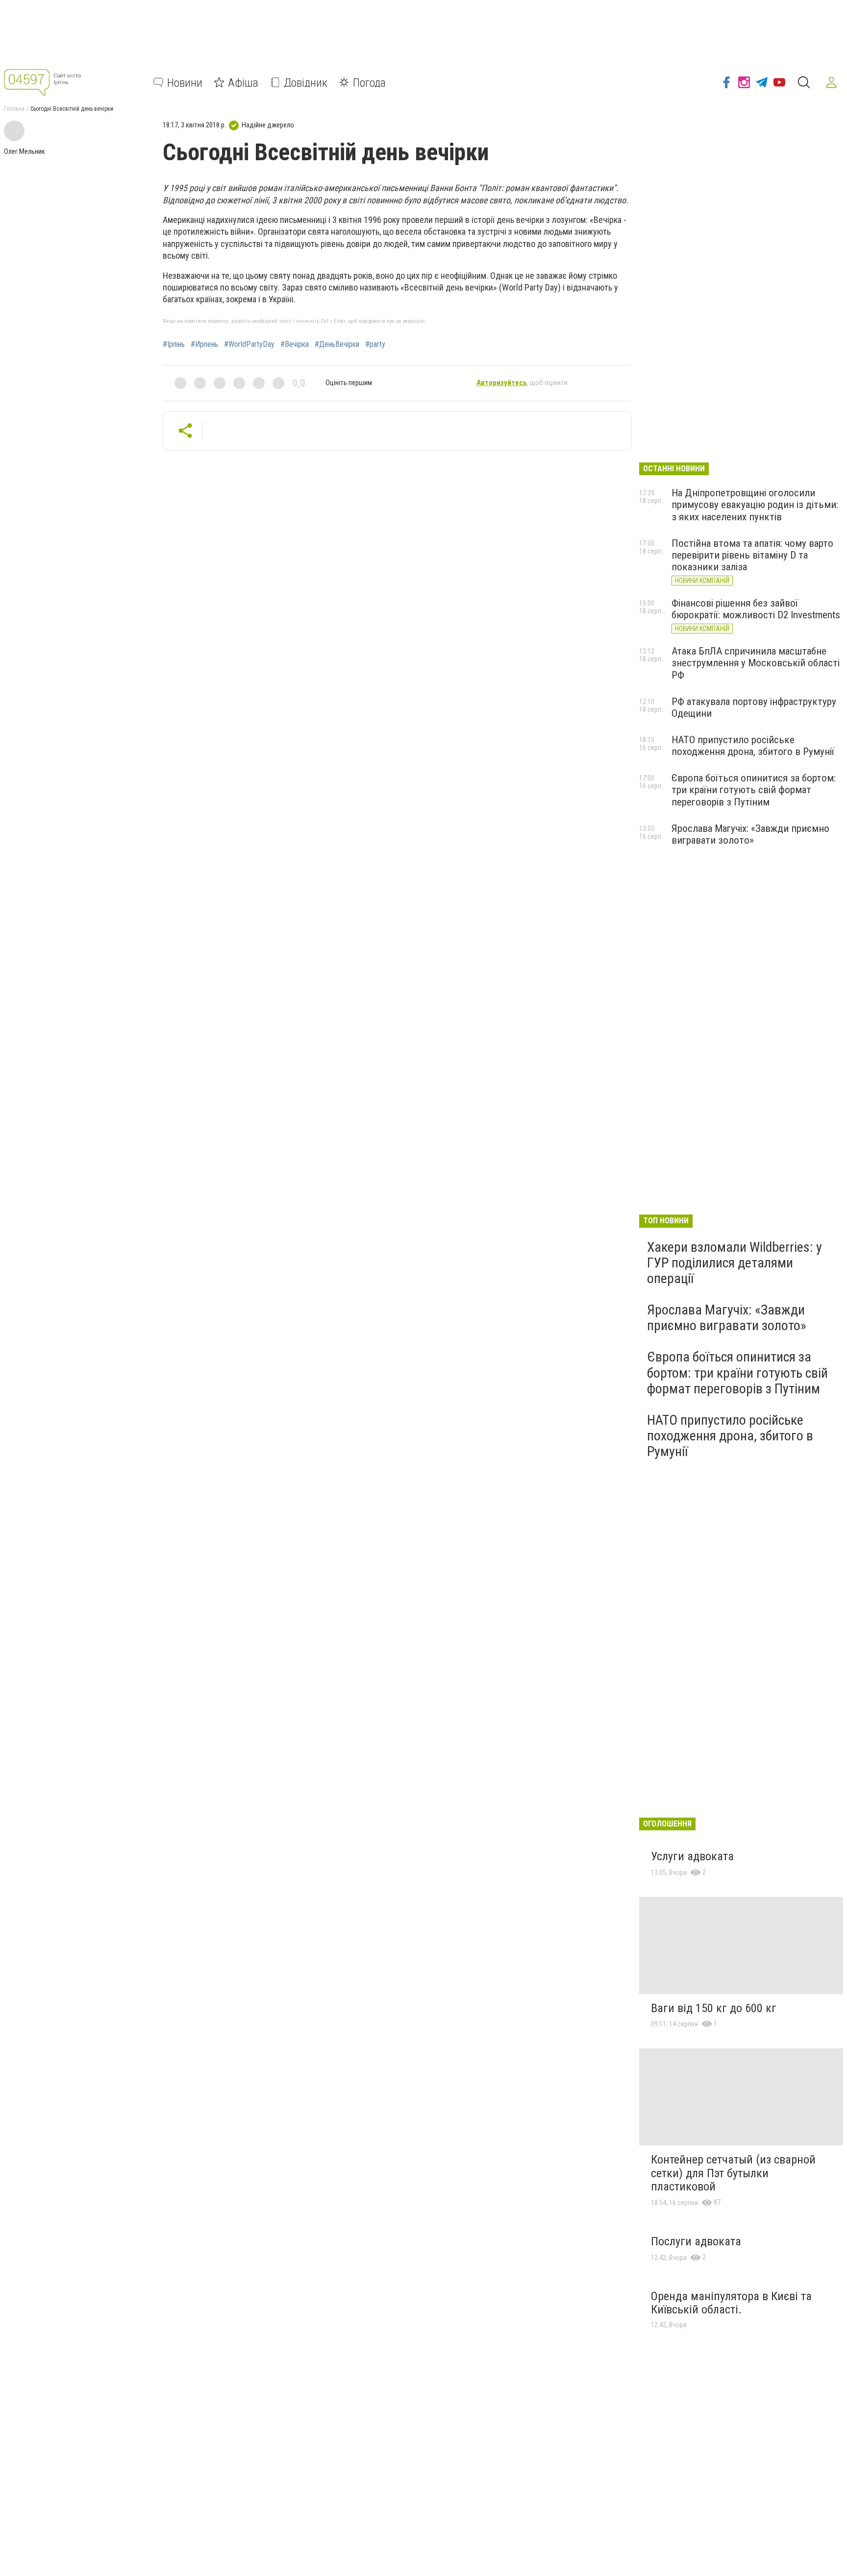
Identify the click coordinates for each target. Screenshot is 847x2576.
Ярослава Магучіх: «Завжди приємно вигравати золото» (750, 834)
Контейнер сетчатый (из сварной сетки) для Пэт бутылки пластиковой (733, 2173)
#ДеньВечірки (337, 344)
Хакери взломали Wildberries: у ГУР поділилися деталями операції (735, 1263)
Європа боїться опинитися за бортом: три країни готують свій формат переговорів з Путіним (754, 790)
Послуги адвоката (696, 2241)
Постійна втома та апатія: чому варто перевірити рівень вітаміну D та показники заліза (752, 555)
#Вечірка (295, 344)
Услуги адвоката (692, 1856)
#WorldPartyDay (249, 344)
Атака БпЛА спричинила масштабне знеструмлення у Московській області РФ (756, 663)
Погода (369, 82)
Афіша (243, 82)
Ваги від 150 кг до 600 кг (714, 2008)
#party (375, 344)
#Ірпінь (174, 344)
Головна (14, 109)
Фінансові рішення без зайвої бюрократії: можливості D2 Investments (756, 609)
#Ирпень (204, 344)
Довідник (306, 82)
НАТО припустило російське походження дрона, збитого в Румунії (753, 746)
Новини (185, 82)
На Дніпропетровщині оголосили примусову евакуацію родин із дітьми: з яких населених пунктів (755, 505)
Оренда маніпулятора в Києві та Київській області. (731, 2303)
